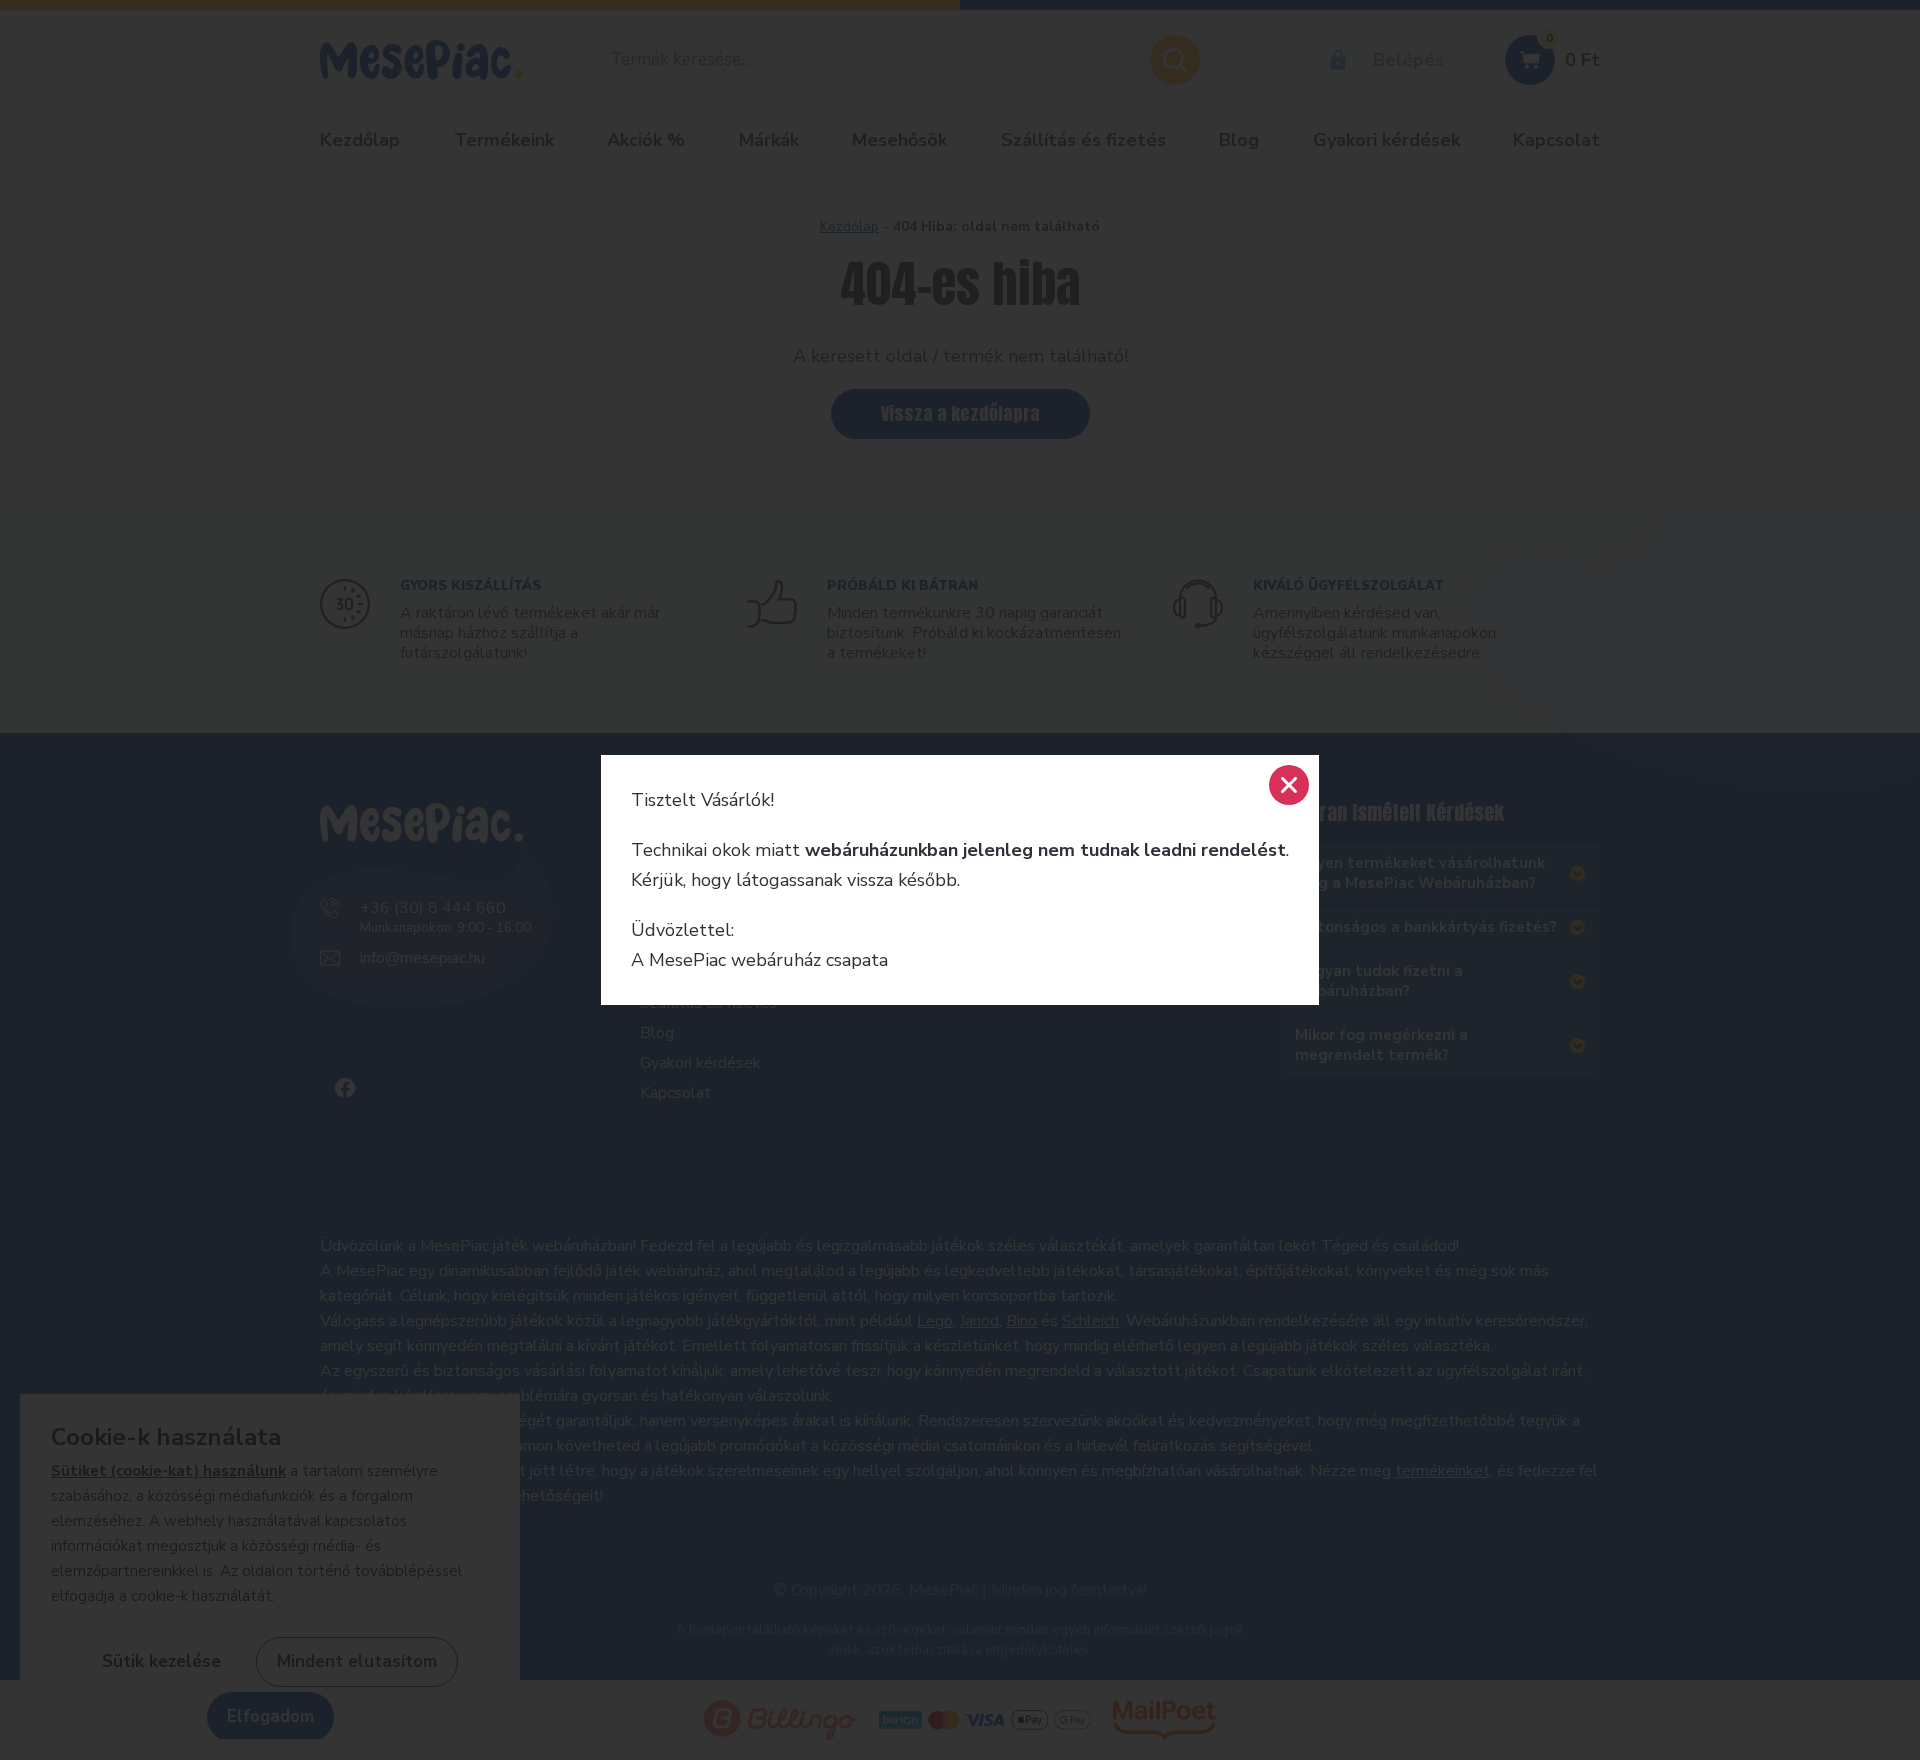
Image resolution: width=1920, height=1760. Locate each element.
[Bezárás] (1289, 785)
